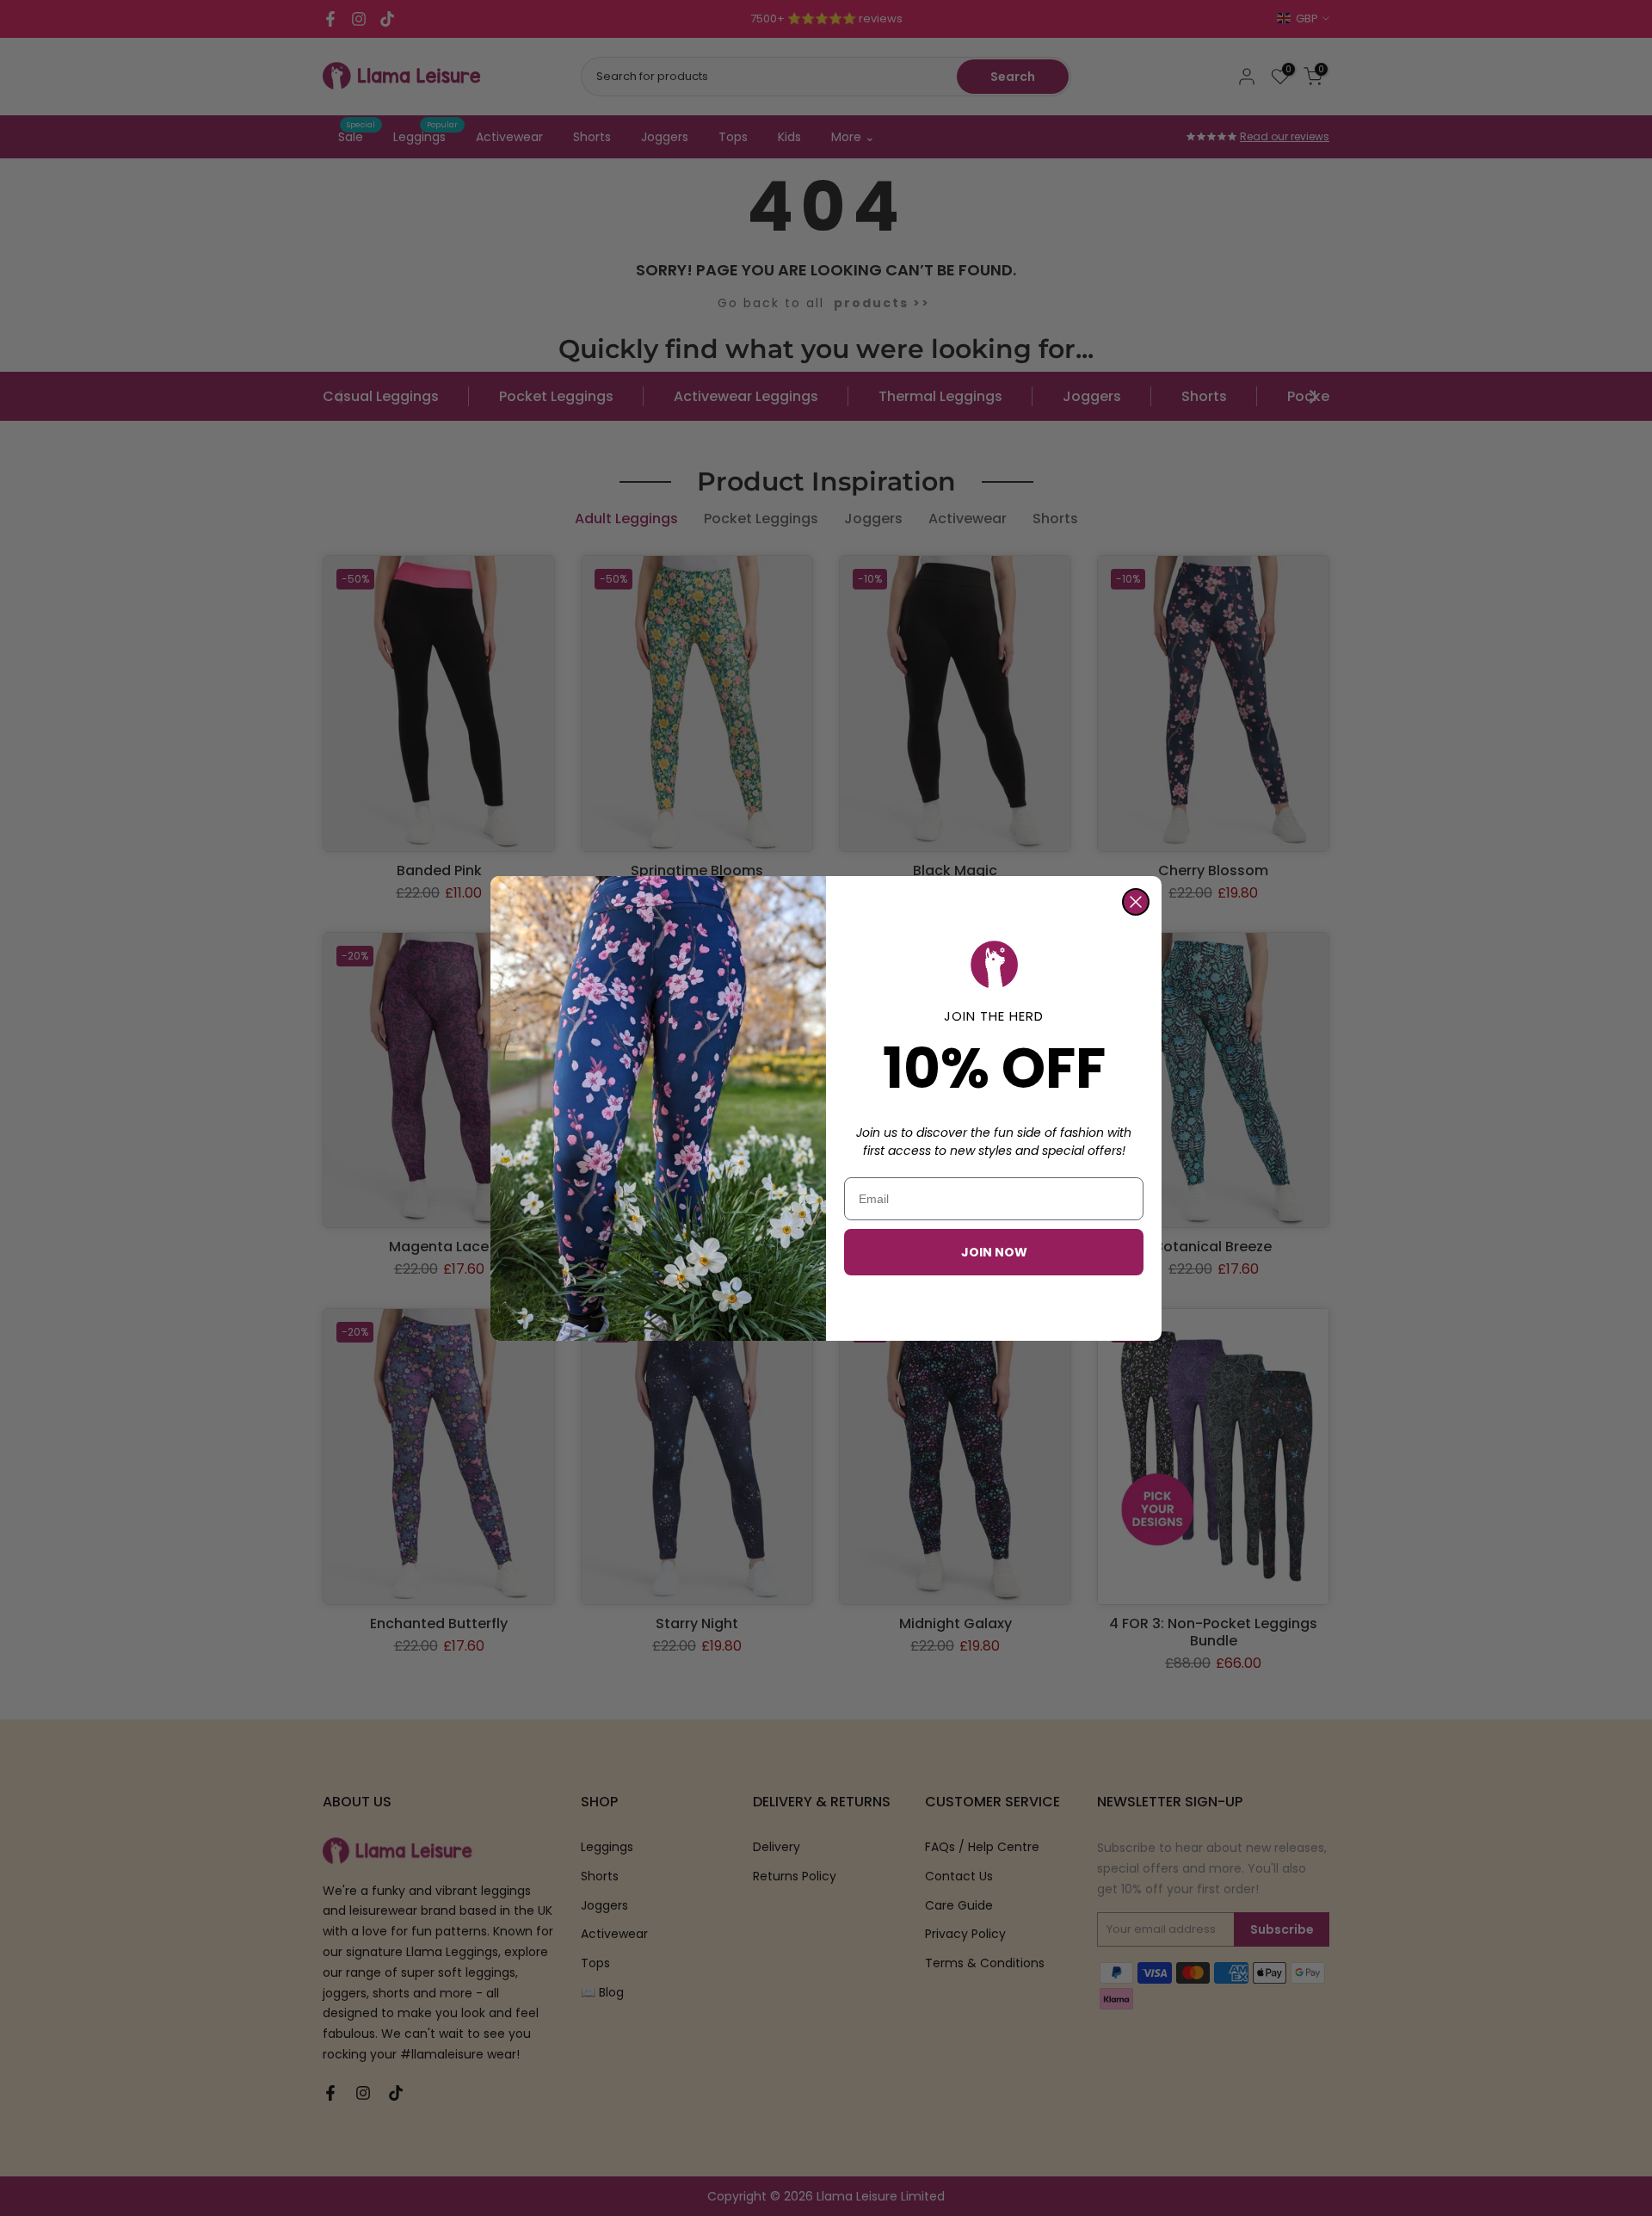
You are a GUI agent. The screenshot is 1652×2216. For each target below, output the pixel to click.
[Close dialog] (1136, 902)
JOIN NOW (994, 1252)
